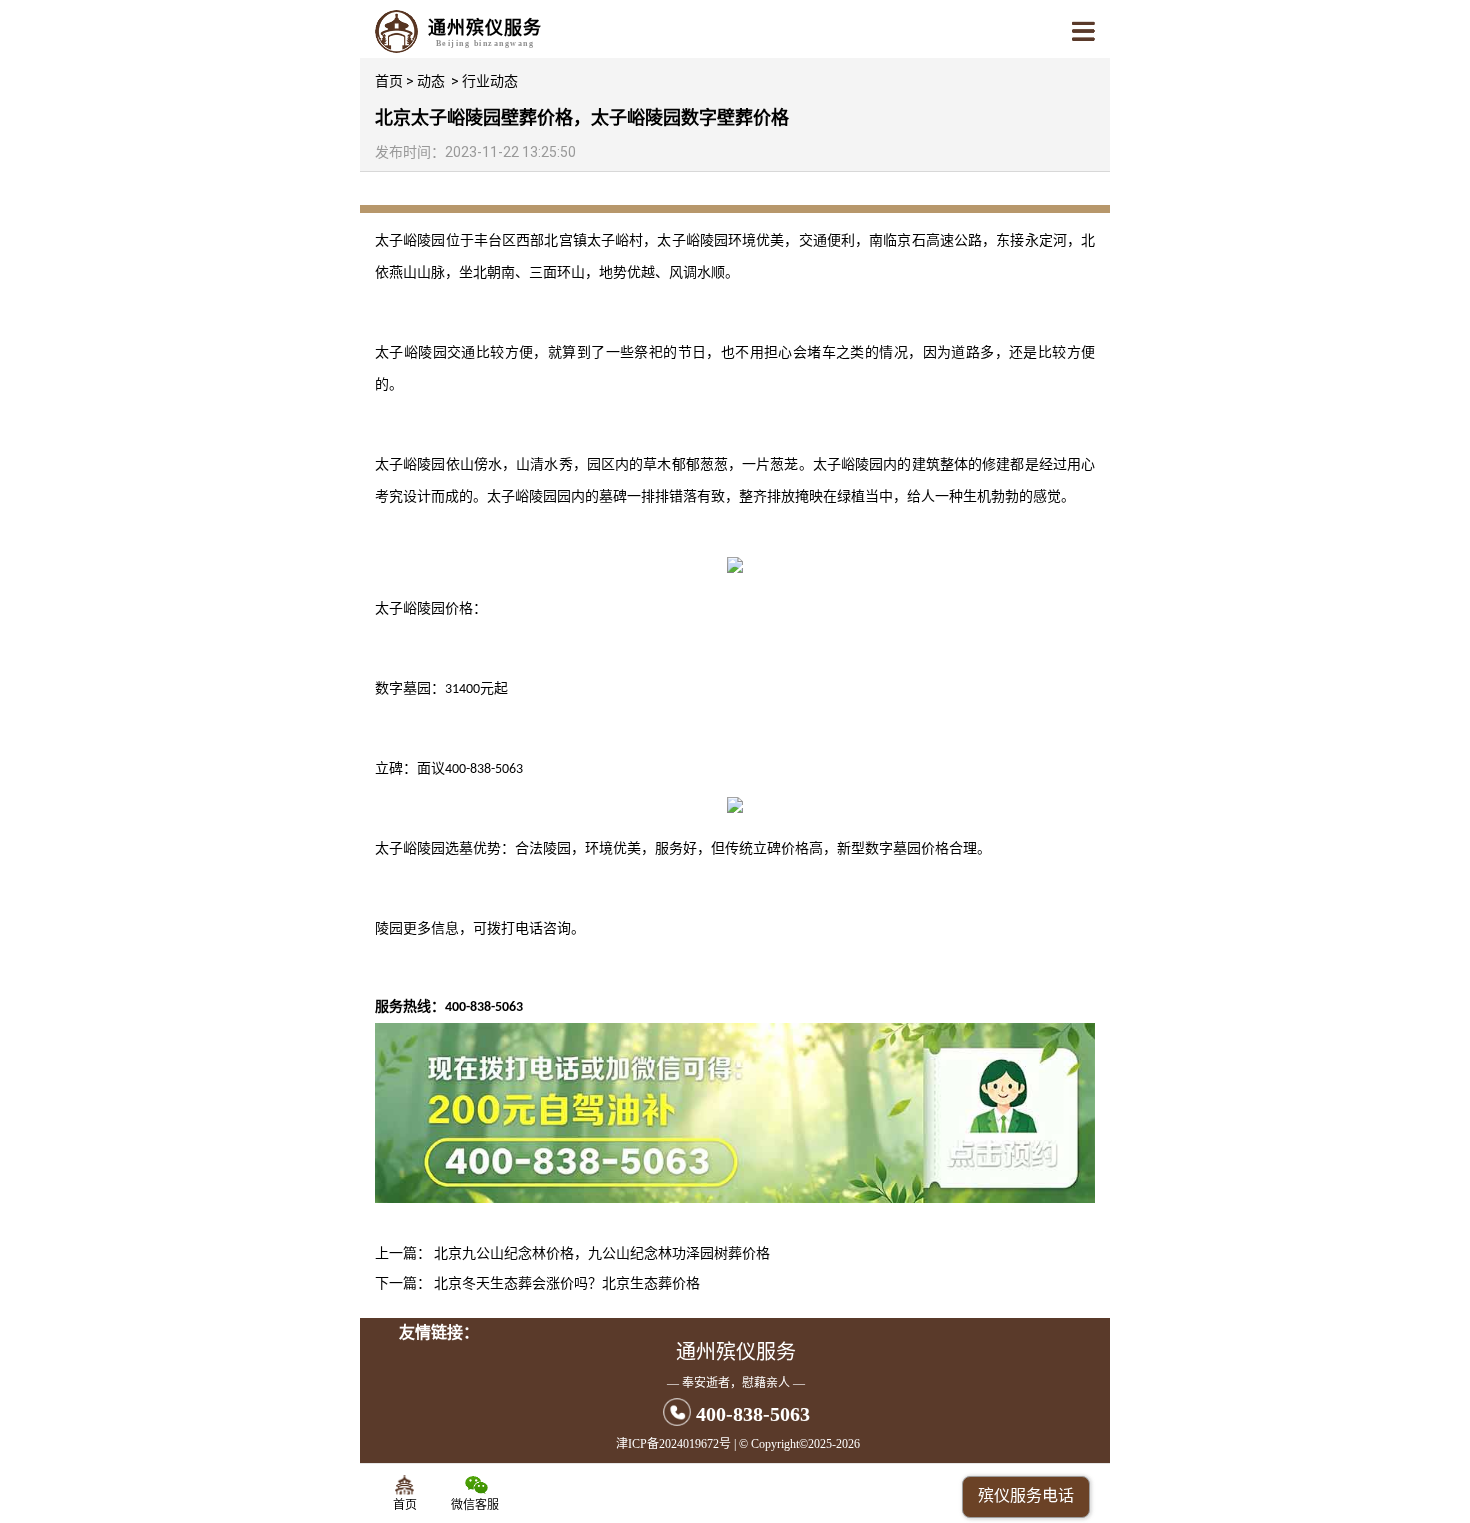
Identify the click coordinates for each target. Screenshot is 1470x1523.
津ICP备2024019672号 (673, 1444)
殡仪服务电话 (1026, 1495)
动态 (431, 81)
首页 (389, 81)
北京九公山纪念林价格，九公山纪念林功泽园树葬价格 (602, 1253)
